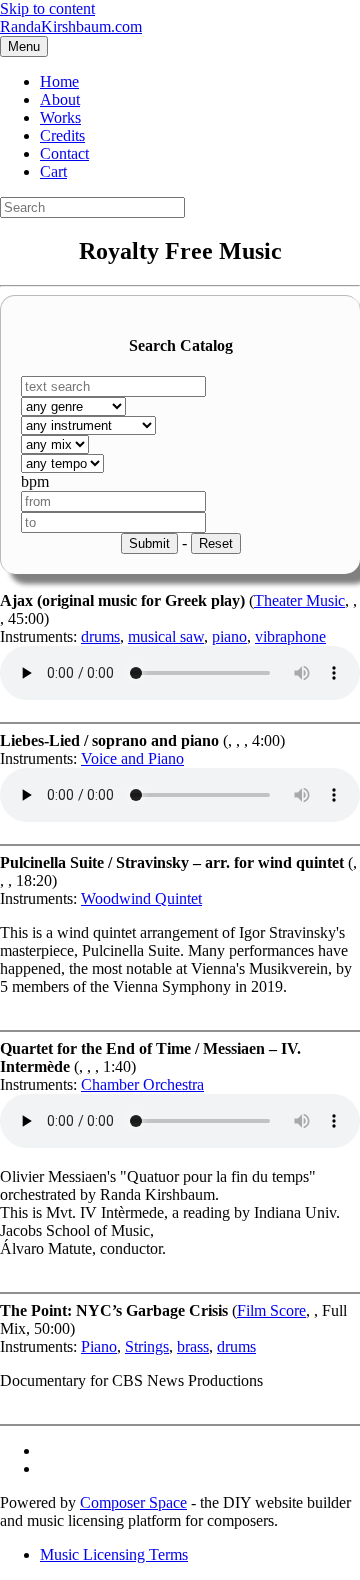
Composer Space (133, 1502)
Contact (64, 153)
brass (193, 1346)
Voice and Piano (132, 758)
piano (229, 636)
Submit (149, 543)
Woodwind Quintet (141, 898)
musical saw (166, 636)
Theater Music (299, 600)
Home (59, 81)
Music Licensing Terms (114, 1554)
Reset (216, 543)
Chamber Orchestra (142, 1084)
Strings (147, 1346)
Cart (53, 171)
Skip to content (47, 8)
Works (60, 117)
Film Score (271, 1310)
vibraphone (290, 636)
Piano (99, 1346)
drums (100, 636)
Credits (62, 135)
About (60, 99)
